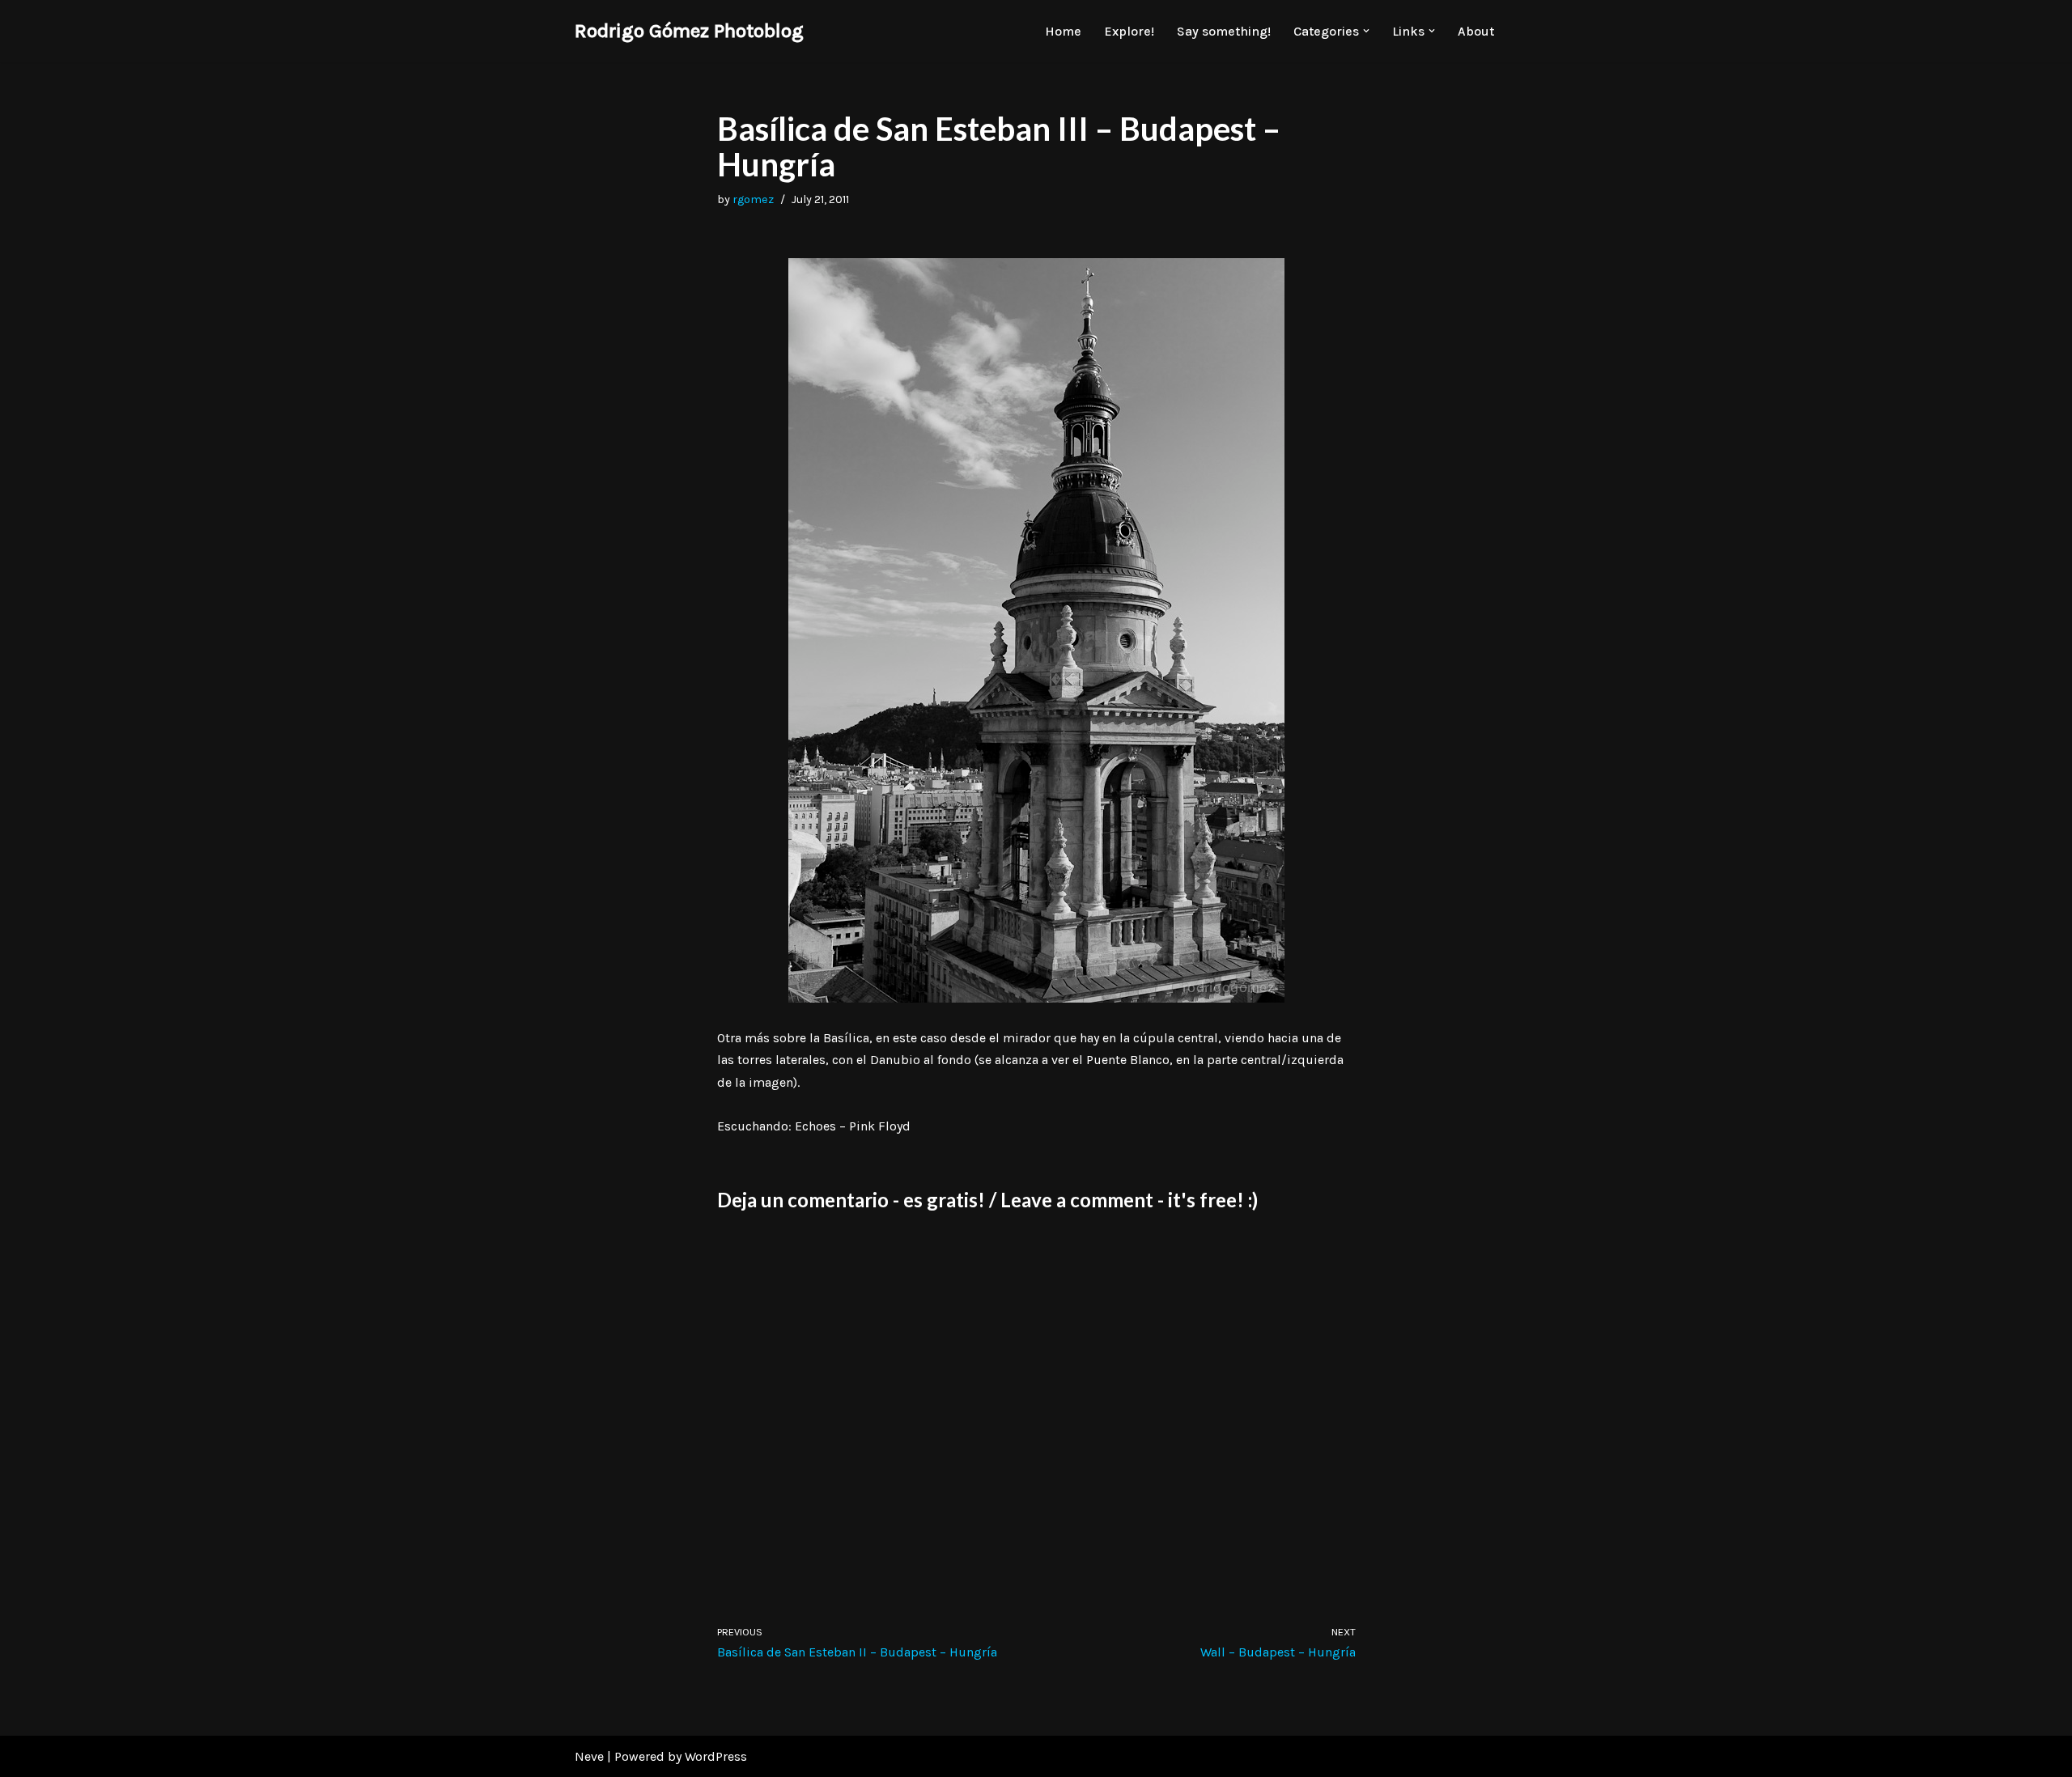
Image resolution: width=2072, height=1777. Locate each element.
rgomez (753, 199)
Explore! (1129, 31)
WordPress (716, 1756)
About (1476, 31)
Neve (589, 1756)
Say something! (1224, 31)
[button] (1366, 31)
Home (1063, 31)
